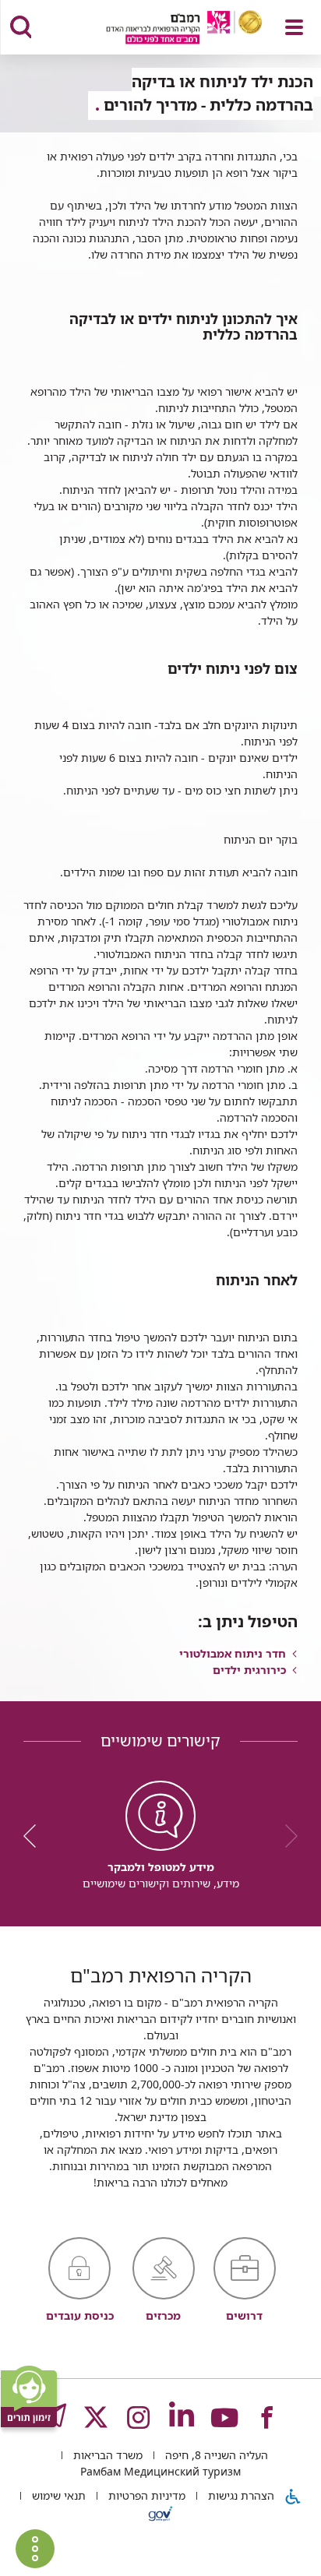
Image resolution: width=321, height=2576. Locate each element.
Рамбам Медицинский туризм (160, 2471)
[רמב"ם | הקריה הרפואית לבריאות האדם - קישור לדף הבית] (165, 29)
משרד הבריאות (106, 2455)
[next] (35, 1836)
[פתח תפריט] (294, 27)
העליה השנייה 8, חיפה (215, 2455)
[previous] (286, 1836)
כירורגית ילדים (249, 1670)
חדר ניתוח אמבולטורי (233, 1653)
